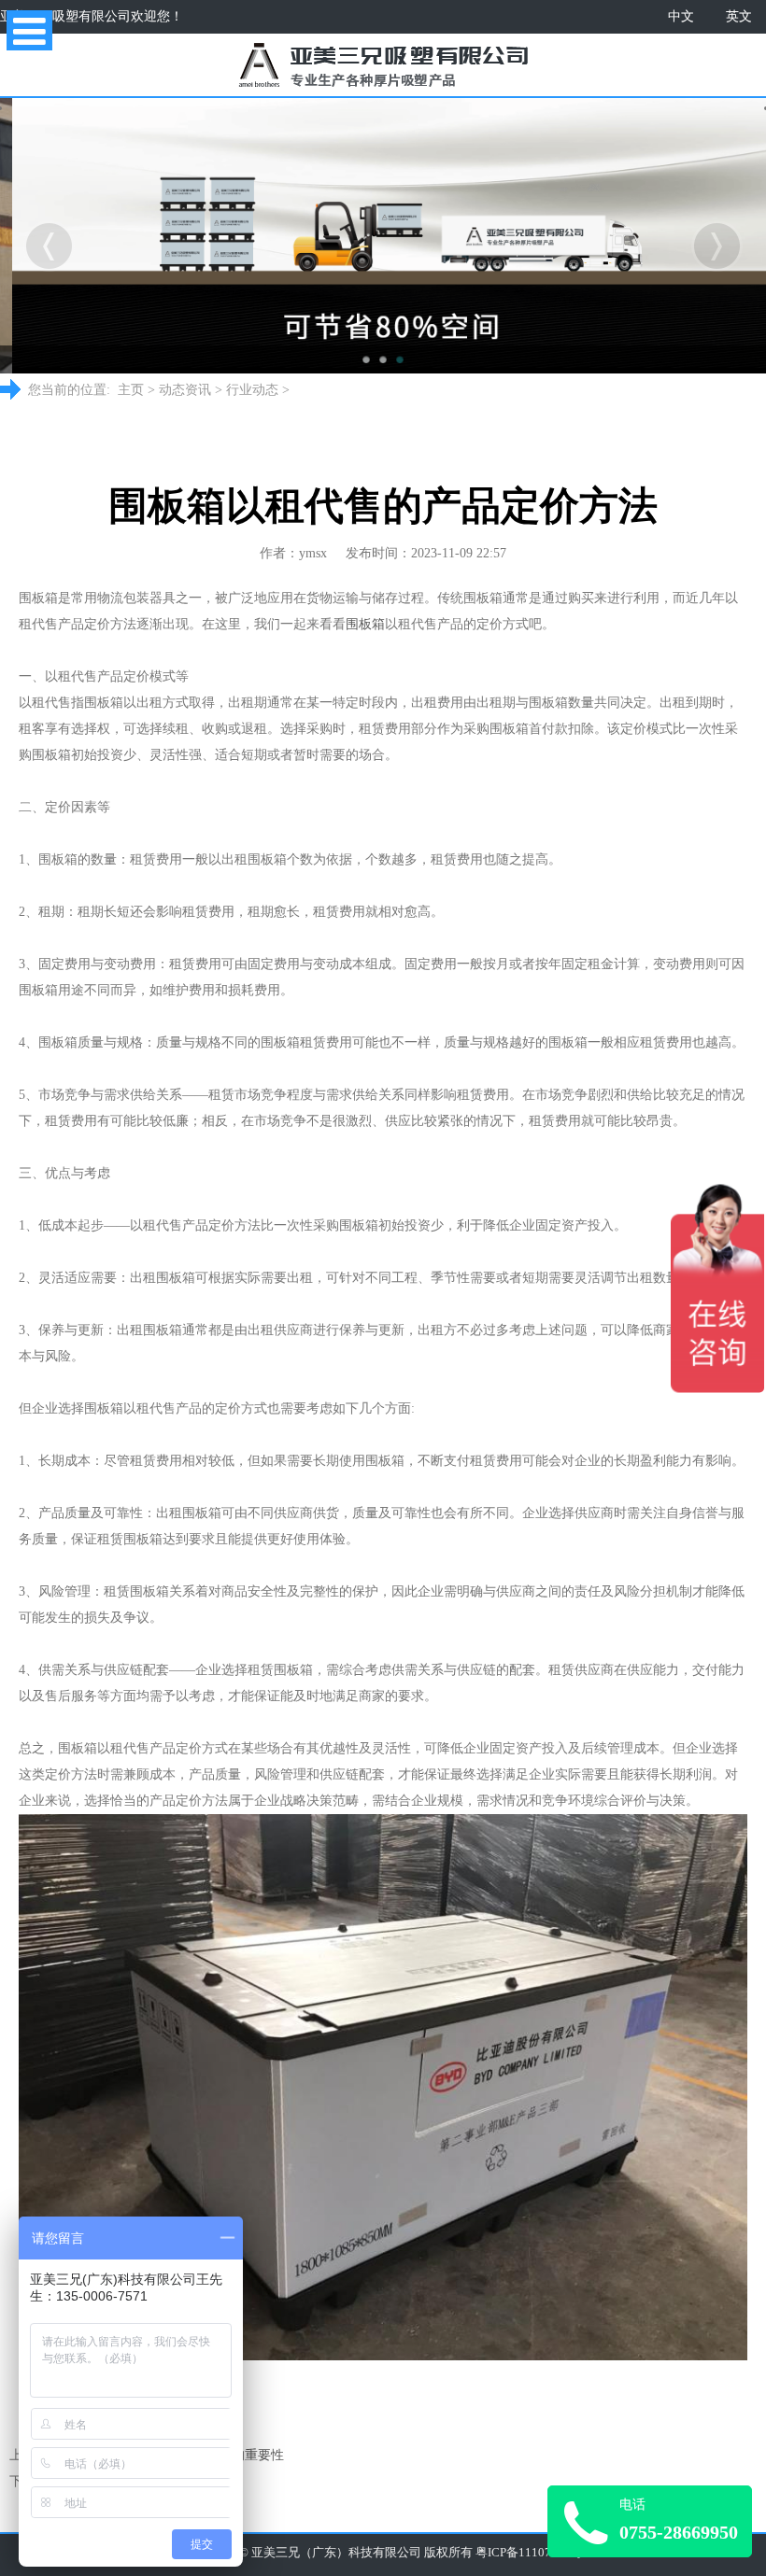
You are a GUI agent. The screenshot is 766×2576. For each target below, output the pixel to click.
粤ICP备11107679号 (529, 2553)
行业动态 (252, 390)
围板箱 (365, 624)
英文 (739, 16)
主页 (131, 390)
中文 (681, 16)
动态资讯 (185, 390)
